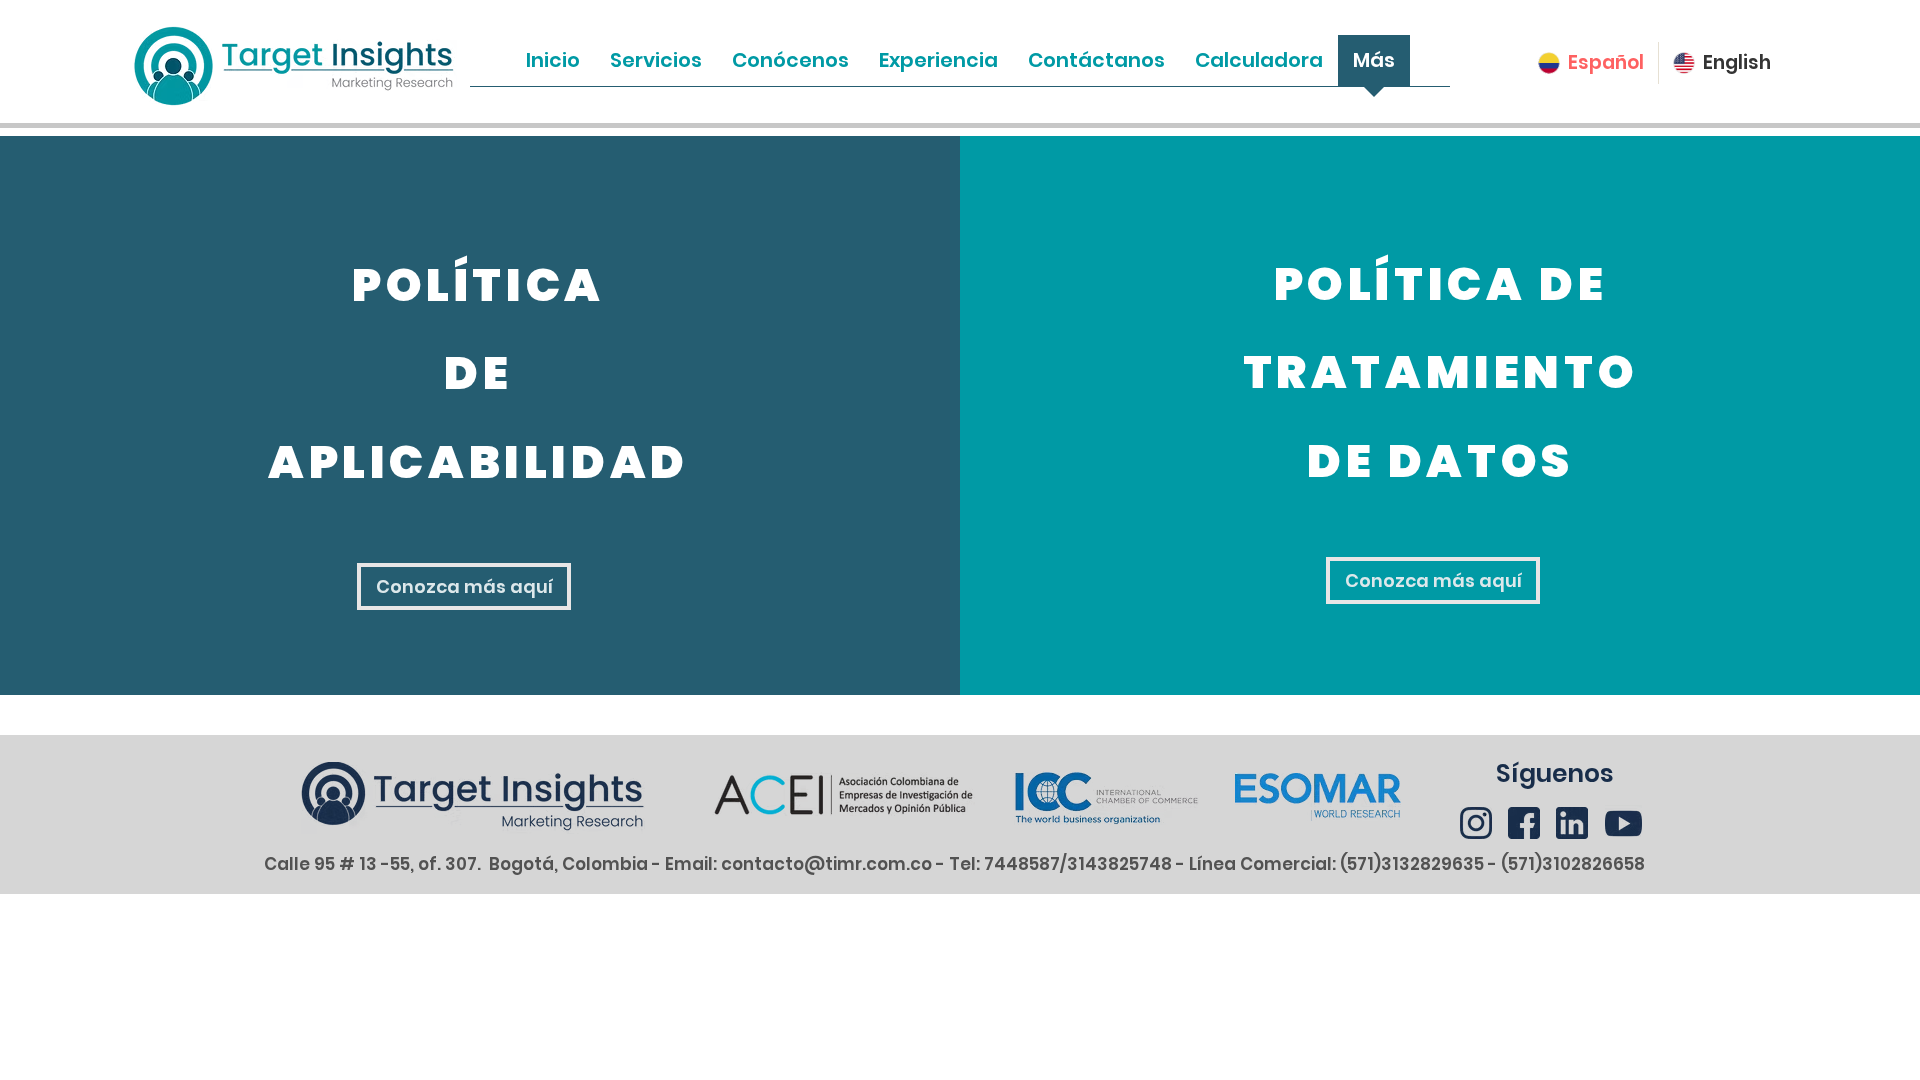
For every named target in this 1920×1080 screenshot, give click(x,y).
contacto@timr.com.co (826, 864)
